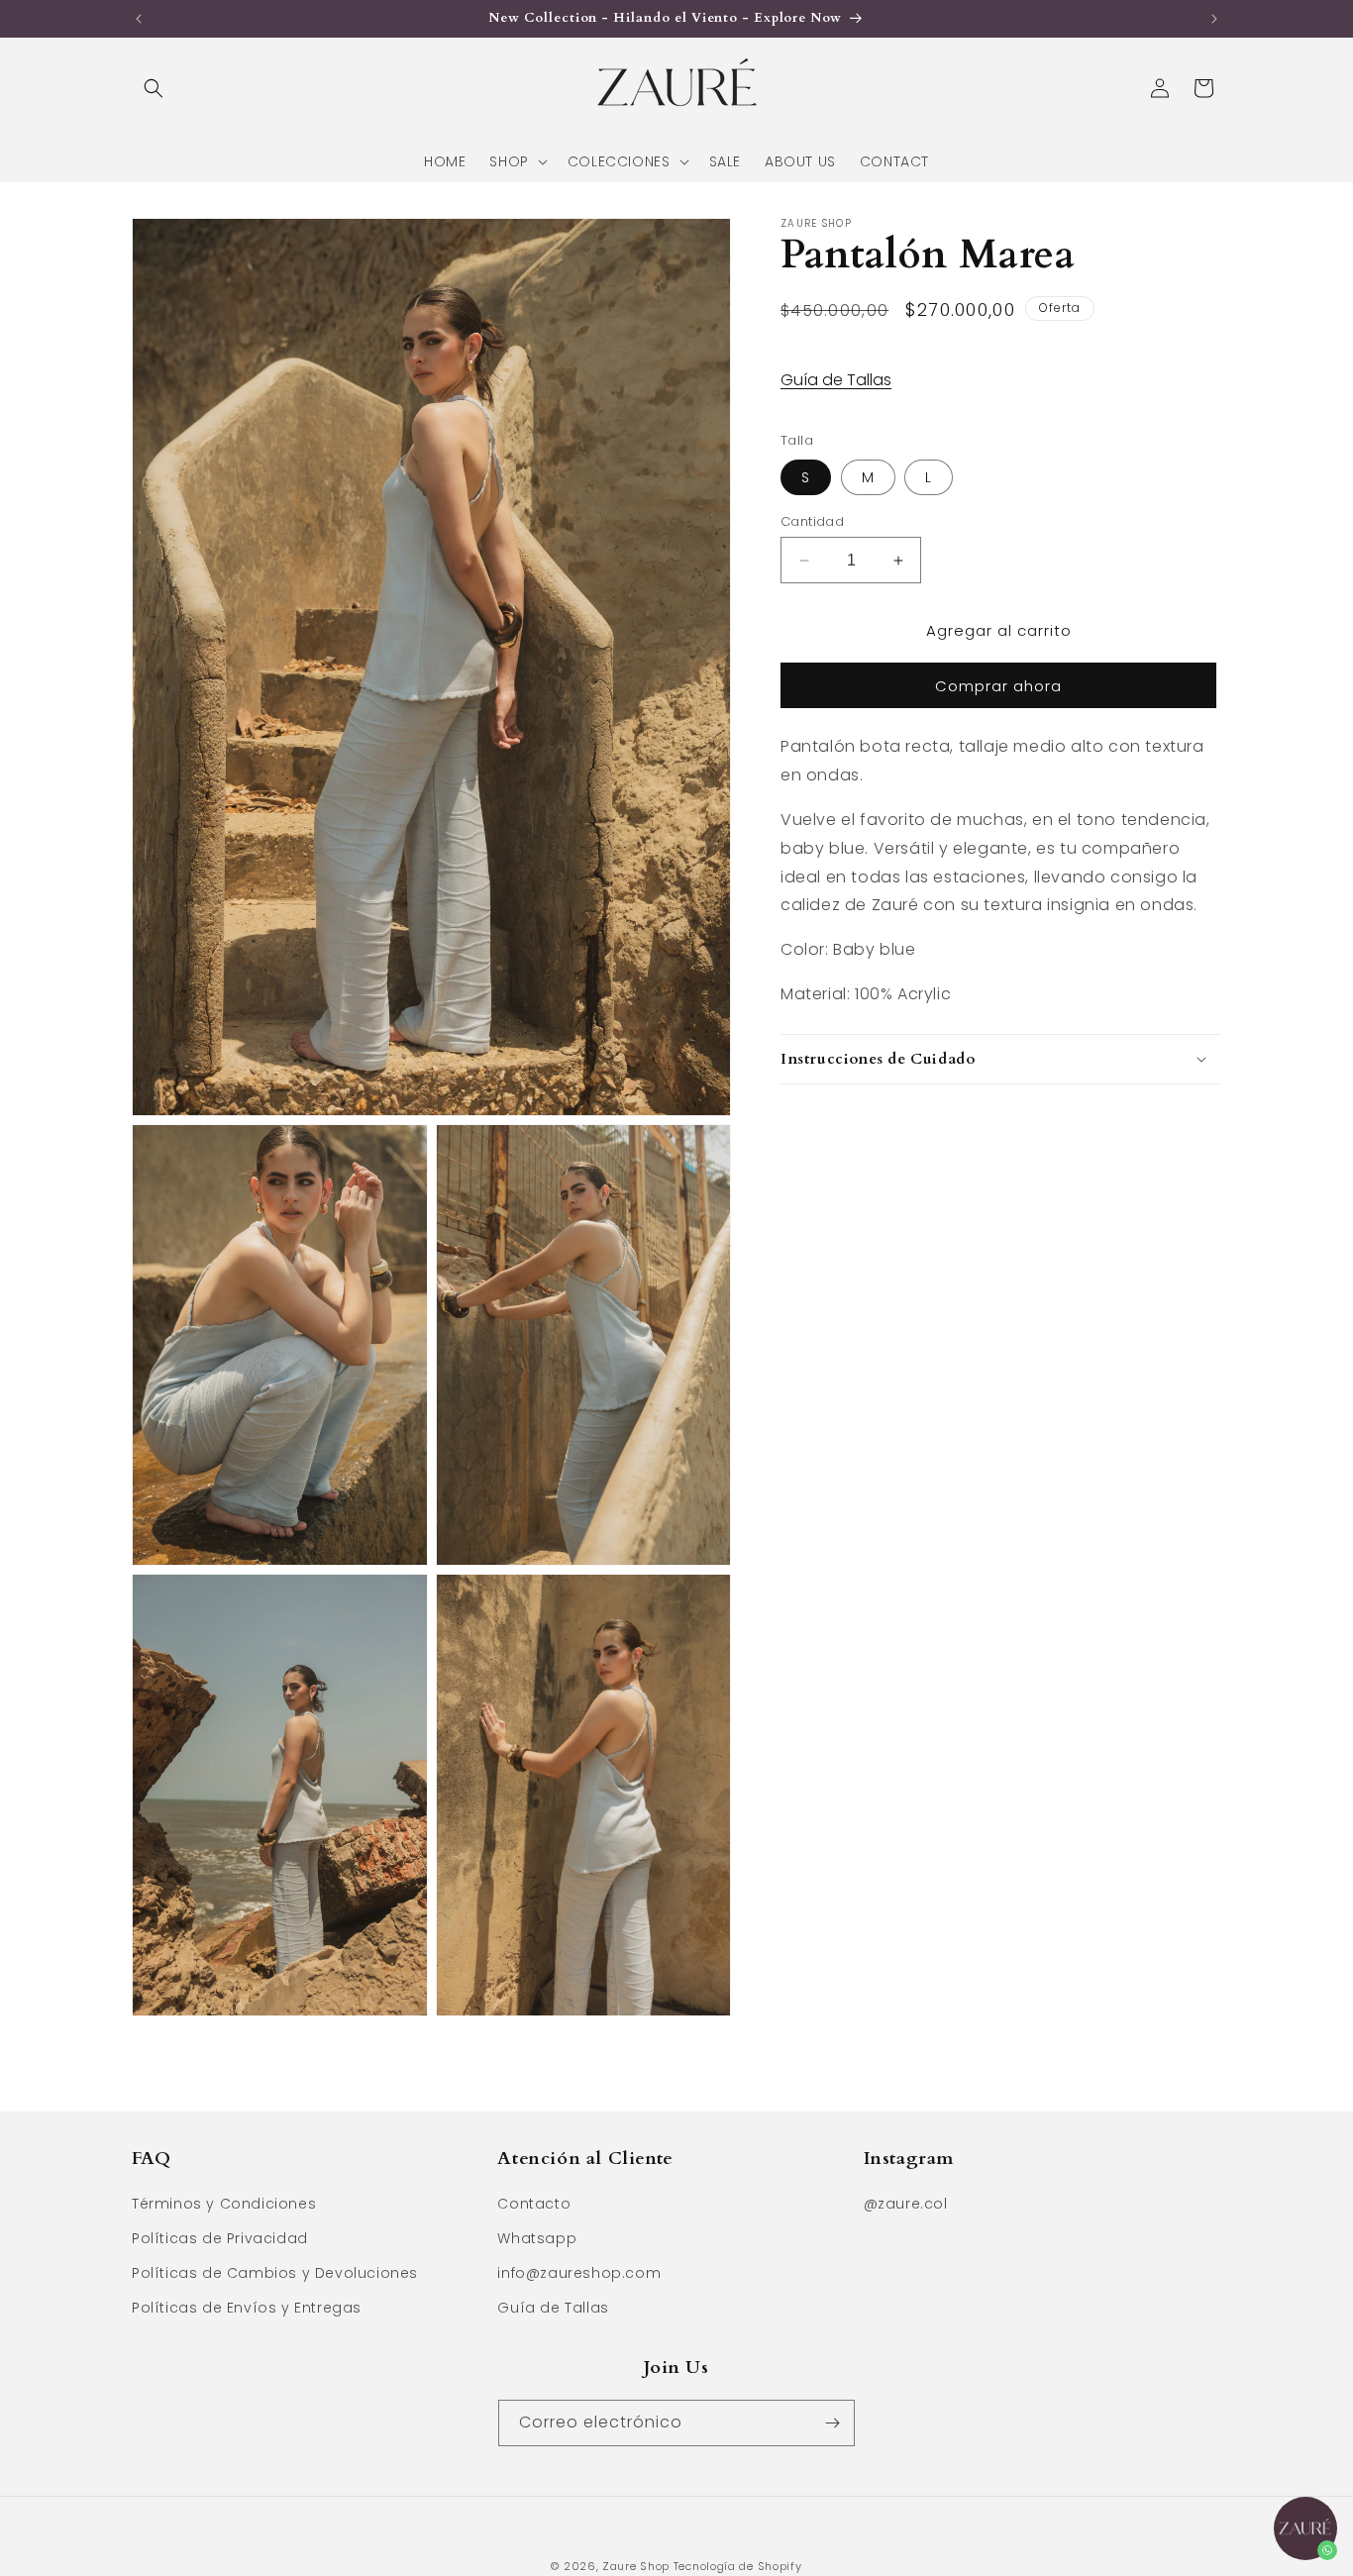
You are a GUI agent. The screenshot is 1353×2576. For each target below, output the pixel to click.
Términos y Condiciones (224, 2204)
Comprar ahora (998, 686)
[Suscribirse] (832, 2423)
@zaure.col (906, 2204)
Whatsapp (537, 2239)
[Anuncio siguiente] (1214, 19)
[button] (154, 88)
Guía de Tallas (836, 380)
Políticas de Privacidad (220, 2239)
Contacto (534, 2204)
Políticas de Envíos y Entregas (247, 2309)
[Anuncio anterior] (139, 19)
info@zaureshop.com (579, 2274)
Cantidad (812, 521)
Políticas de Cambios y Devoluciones (275, 2274)
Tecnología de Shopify (738, 2566)
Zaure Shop (636, 2566)
